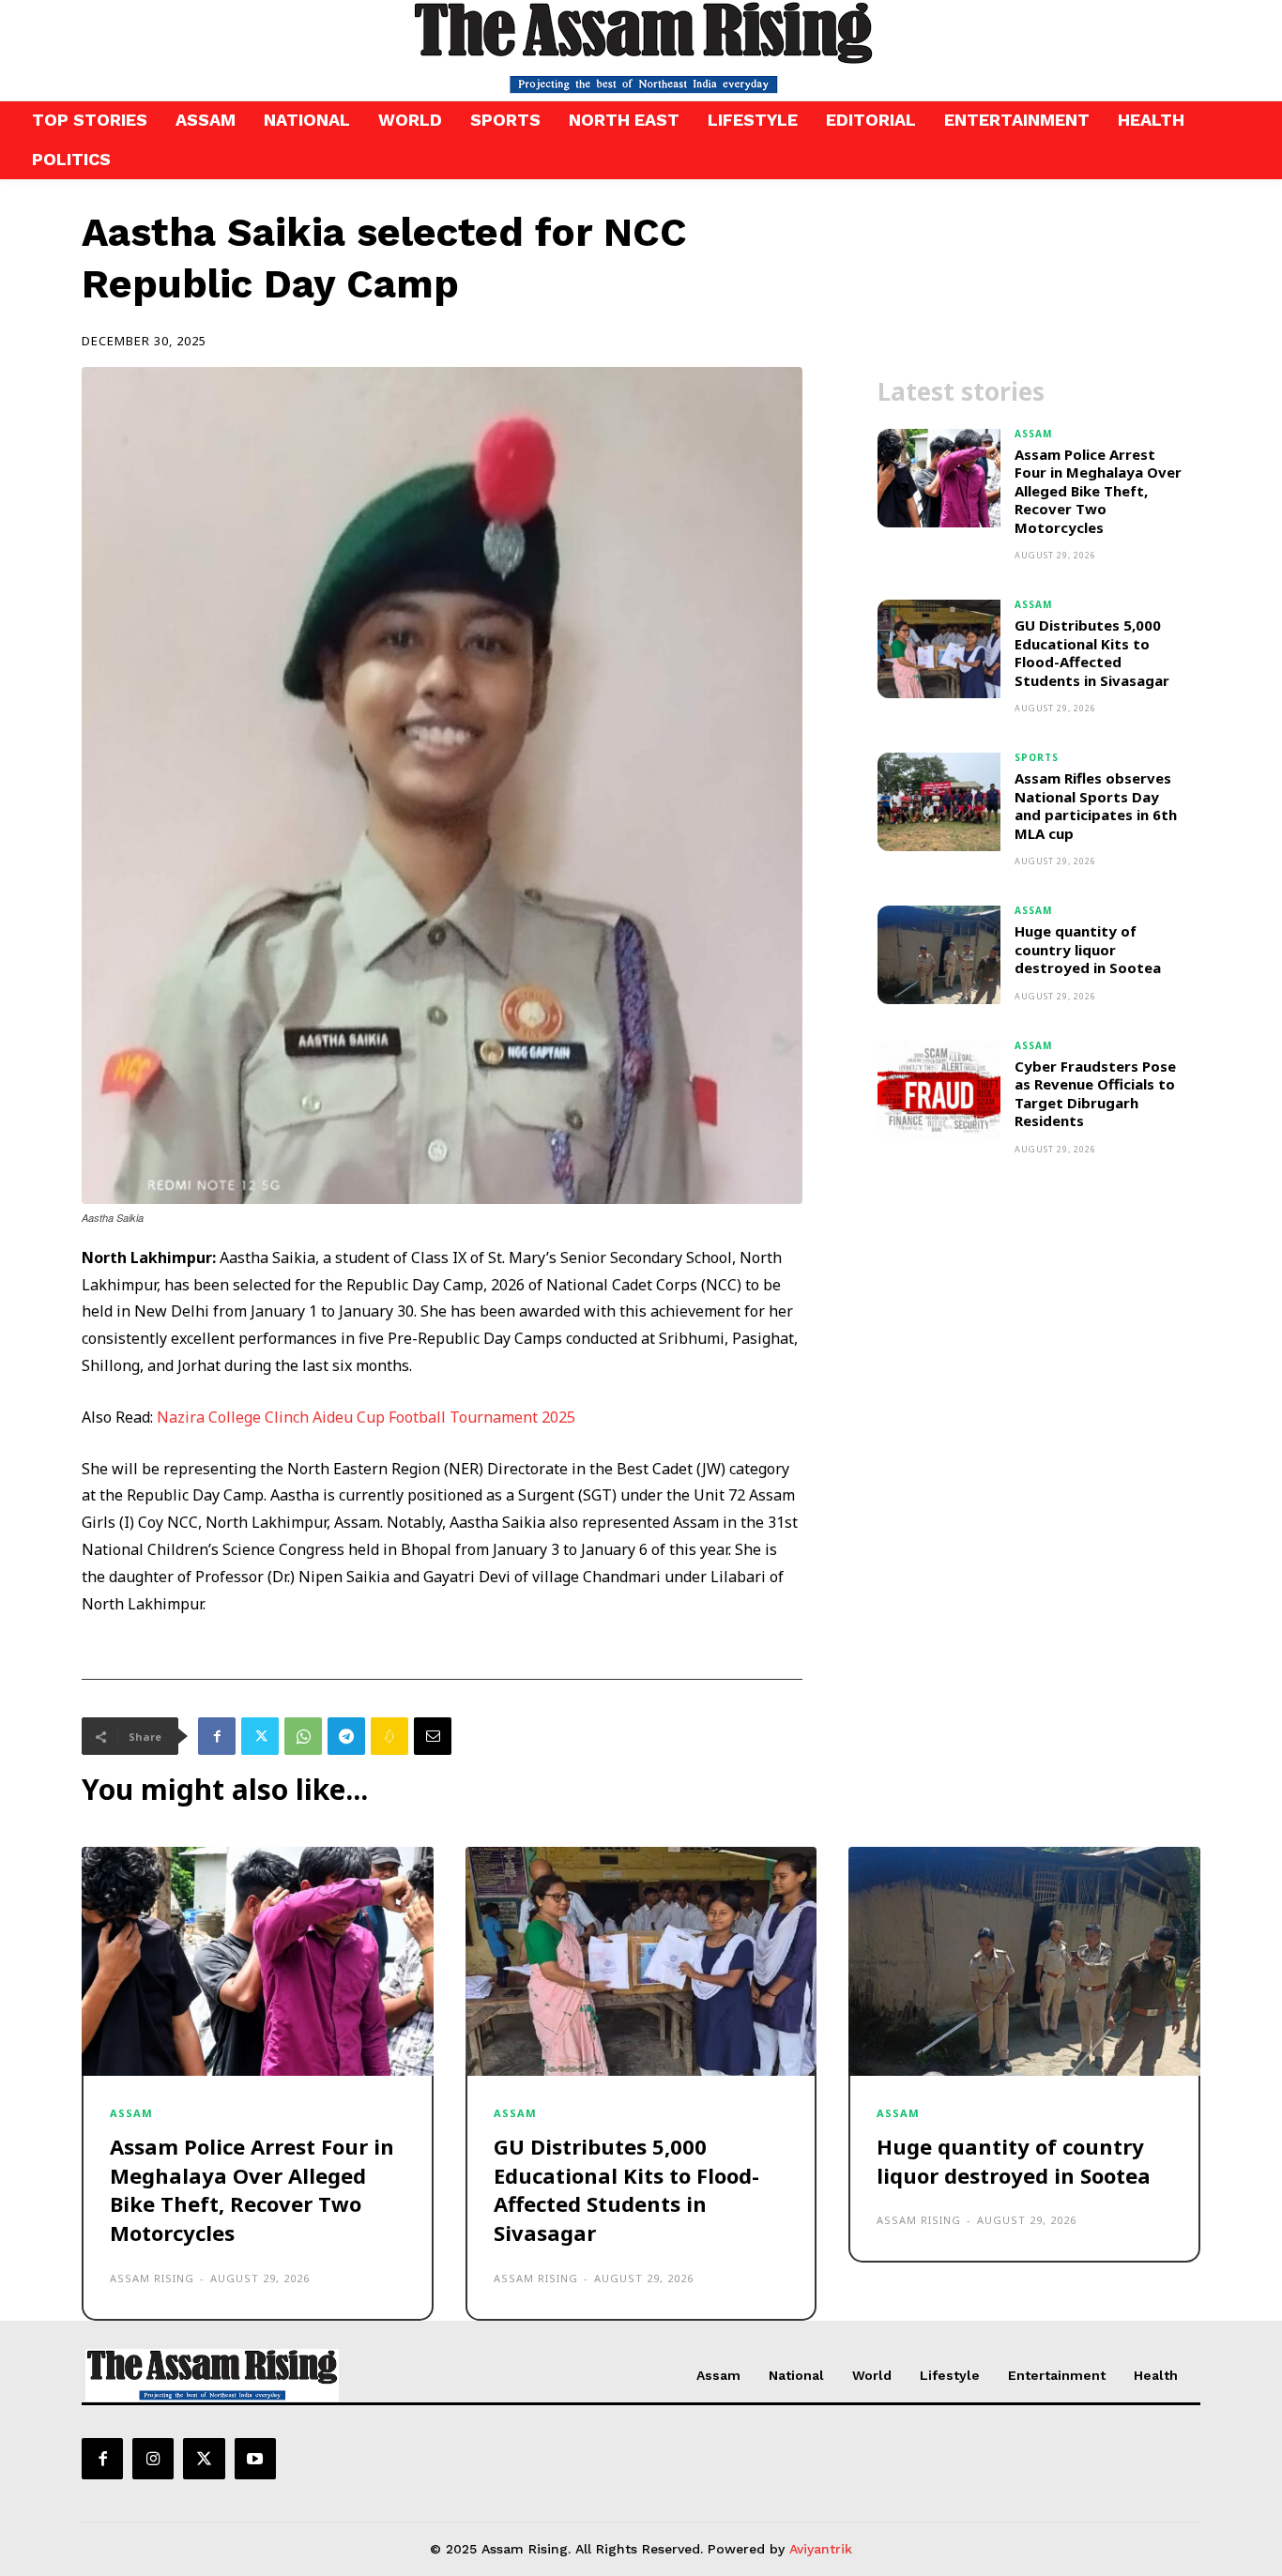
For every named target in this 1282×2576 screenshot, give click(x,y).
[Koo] (389, 1736)
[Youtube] (255, 2459)
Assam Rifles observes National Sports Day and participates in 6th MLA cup (1096, 806)
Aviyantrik (821, 2549)
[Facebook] (217, 1736)
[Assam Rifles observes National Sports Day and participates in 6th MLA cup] (939, 802)
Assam (1033, 434)
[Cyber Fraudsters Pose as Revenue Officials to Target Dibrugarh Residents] (939, 1090)
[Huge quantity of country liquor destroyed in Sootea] (939, 955)
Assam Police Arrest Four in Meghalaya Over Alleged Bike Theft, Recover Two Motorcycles (1098, 491)
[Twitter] (260, 1736)
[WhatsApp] (303, 1736)
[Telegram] (346, 1736)
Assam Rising (152, 2278)
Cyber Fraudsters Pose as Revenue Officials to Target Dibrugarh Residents (1095, 1094)
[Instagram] (153, 2459)
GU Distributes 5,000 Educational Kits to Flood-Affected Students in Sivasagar (1092, 653)
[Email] (433, 1736)
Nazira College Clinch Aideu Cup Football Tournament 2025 (368, 1417)
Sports (1037, 757)
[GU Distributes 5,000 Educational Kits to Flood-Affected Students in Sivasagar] (939, 649)
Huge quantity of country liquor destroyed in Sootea (1090, 949)
